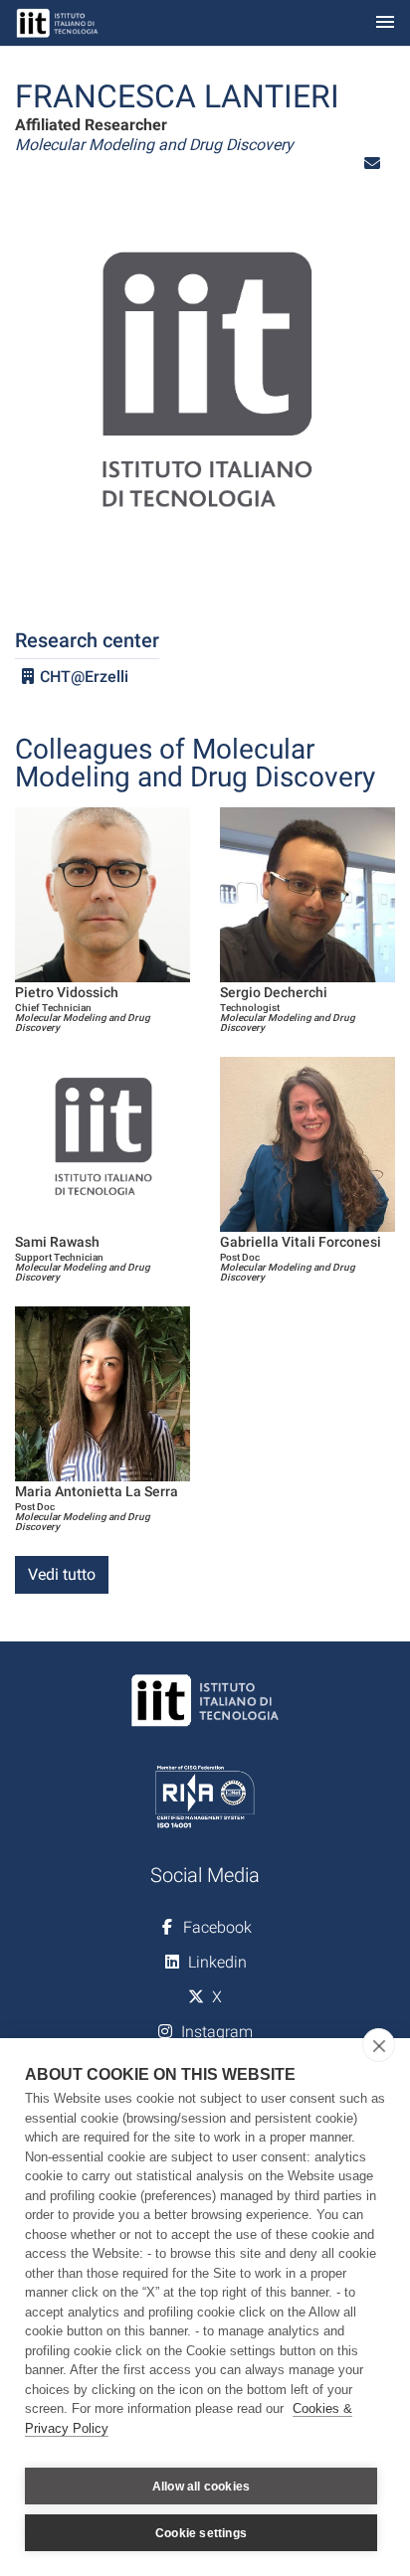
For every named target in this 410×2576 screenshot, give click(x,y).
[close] (379, 2045)
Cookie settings (201, 2533)
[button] (372, 164)
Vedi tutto (62, 1574)
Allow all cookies (201, 2487)
